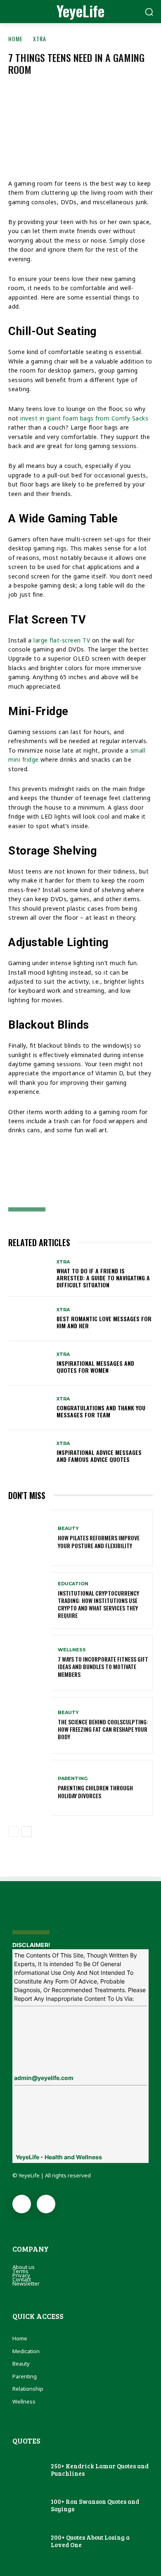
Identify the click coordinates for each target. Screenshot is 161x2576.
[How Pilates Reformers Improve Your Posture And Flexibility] (30, 1538)
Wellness (72, 1650)
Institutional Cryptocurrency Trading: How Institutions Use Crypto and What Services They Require (98, 1604)
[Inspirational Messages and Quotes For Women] (30, 1363)
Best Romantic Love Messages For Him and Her (104, 1322)
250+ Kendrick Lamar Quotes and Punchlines (100, 2470)
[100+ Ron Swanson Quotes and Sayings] (27, 2506)
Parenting (73, 1779)
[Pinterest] (75, 1172)
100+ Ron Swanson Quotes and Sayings (95, 2505)
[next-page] (27, 1832)
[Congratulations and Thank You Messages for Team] (30, 1408)
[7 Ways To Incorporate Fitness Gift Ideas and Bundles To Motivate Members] (30, 1663)
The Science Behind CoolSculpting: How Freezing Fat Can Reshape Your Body (103, 1729)
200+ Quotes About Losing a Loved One (90, 2541)
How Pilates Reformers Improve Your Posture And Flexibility (99, 1541)
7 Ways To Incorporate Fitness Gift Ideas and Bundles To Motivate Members (103, 1666)
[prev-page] (13, 1832)
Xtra (40, 39)
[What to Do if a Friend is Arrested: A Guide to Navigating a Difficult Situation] (30, 1274)
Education (73, 1584)
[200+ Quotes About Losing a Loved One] (27, 2541)
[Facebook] (21, 1172)
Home (15, 39)
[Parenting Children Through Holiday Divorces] (30, 1788)
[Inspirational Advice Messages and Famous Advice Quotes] (30, 1452)
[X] (48, 1172)
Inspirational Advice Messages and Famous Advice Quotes (99, 1456)
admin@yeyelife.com (44, 2078)
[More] (130, 1172)
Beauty (68, 1529)
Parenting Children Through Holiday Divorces (95, 1791)
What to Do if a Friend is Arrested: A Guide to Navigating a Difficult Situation (103, 1278)
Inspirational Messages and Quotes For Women (95, 1367)
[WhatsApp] (102, 1172)
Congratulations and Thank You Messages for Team (101, 1411)
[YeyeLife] (80, 1913)
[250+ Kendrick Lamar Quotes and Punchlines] (27, 2470)
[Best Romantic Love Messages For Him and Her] (30, 1319)
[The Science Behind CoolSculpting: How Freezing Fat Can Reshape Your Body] (30, 1725)
